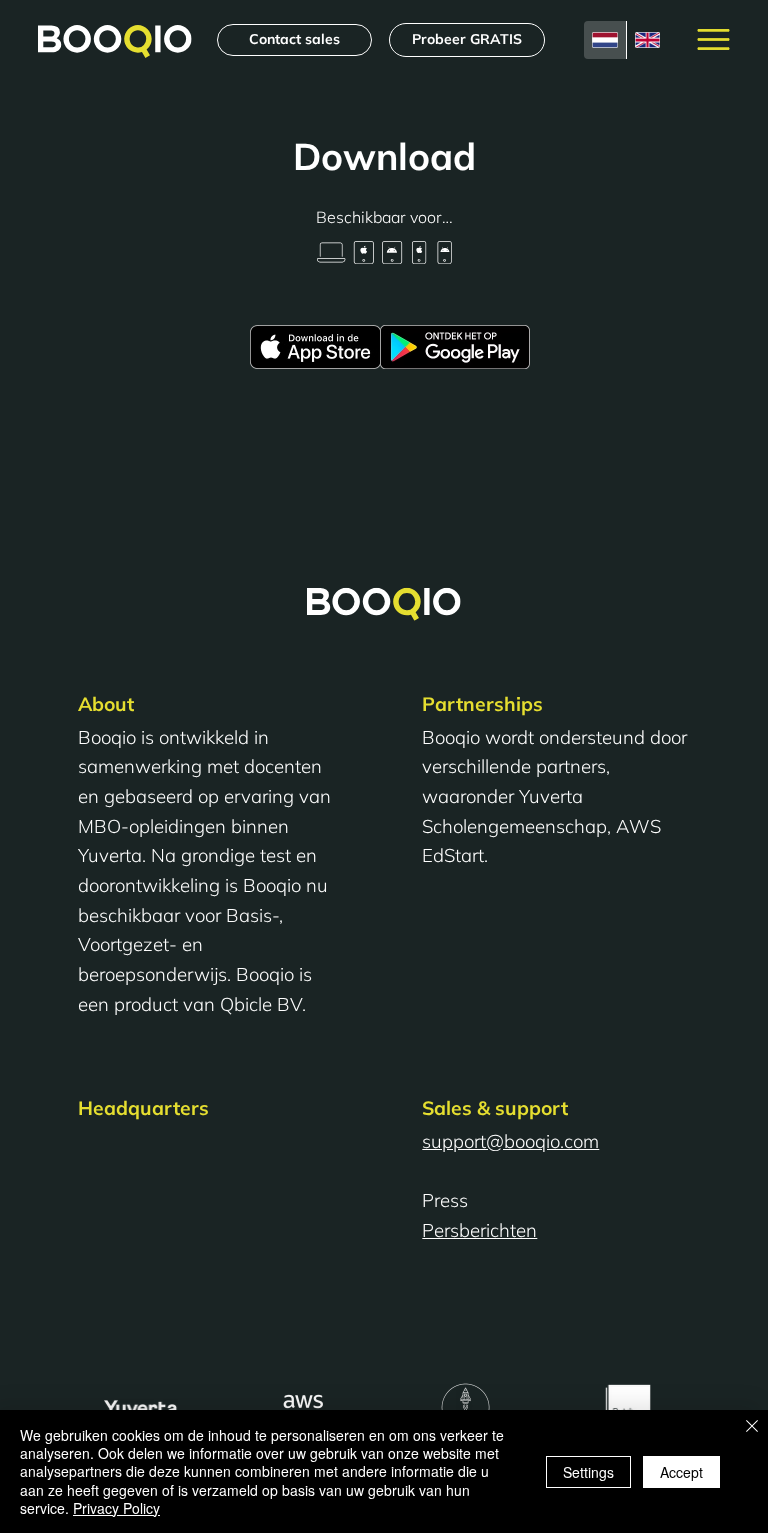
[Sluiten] (752, 1427)
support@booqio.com (510, 1141)
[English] (647, 39)
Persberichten (479, 1230)
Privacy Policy (116, 1508)
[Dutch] (605, 39)
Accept (681, 1472)
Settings (588, 1472)
